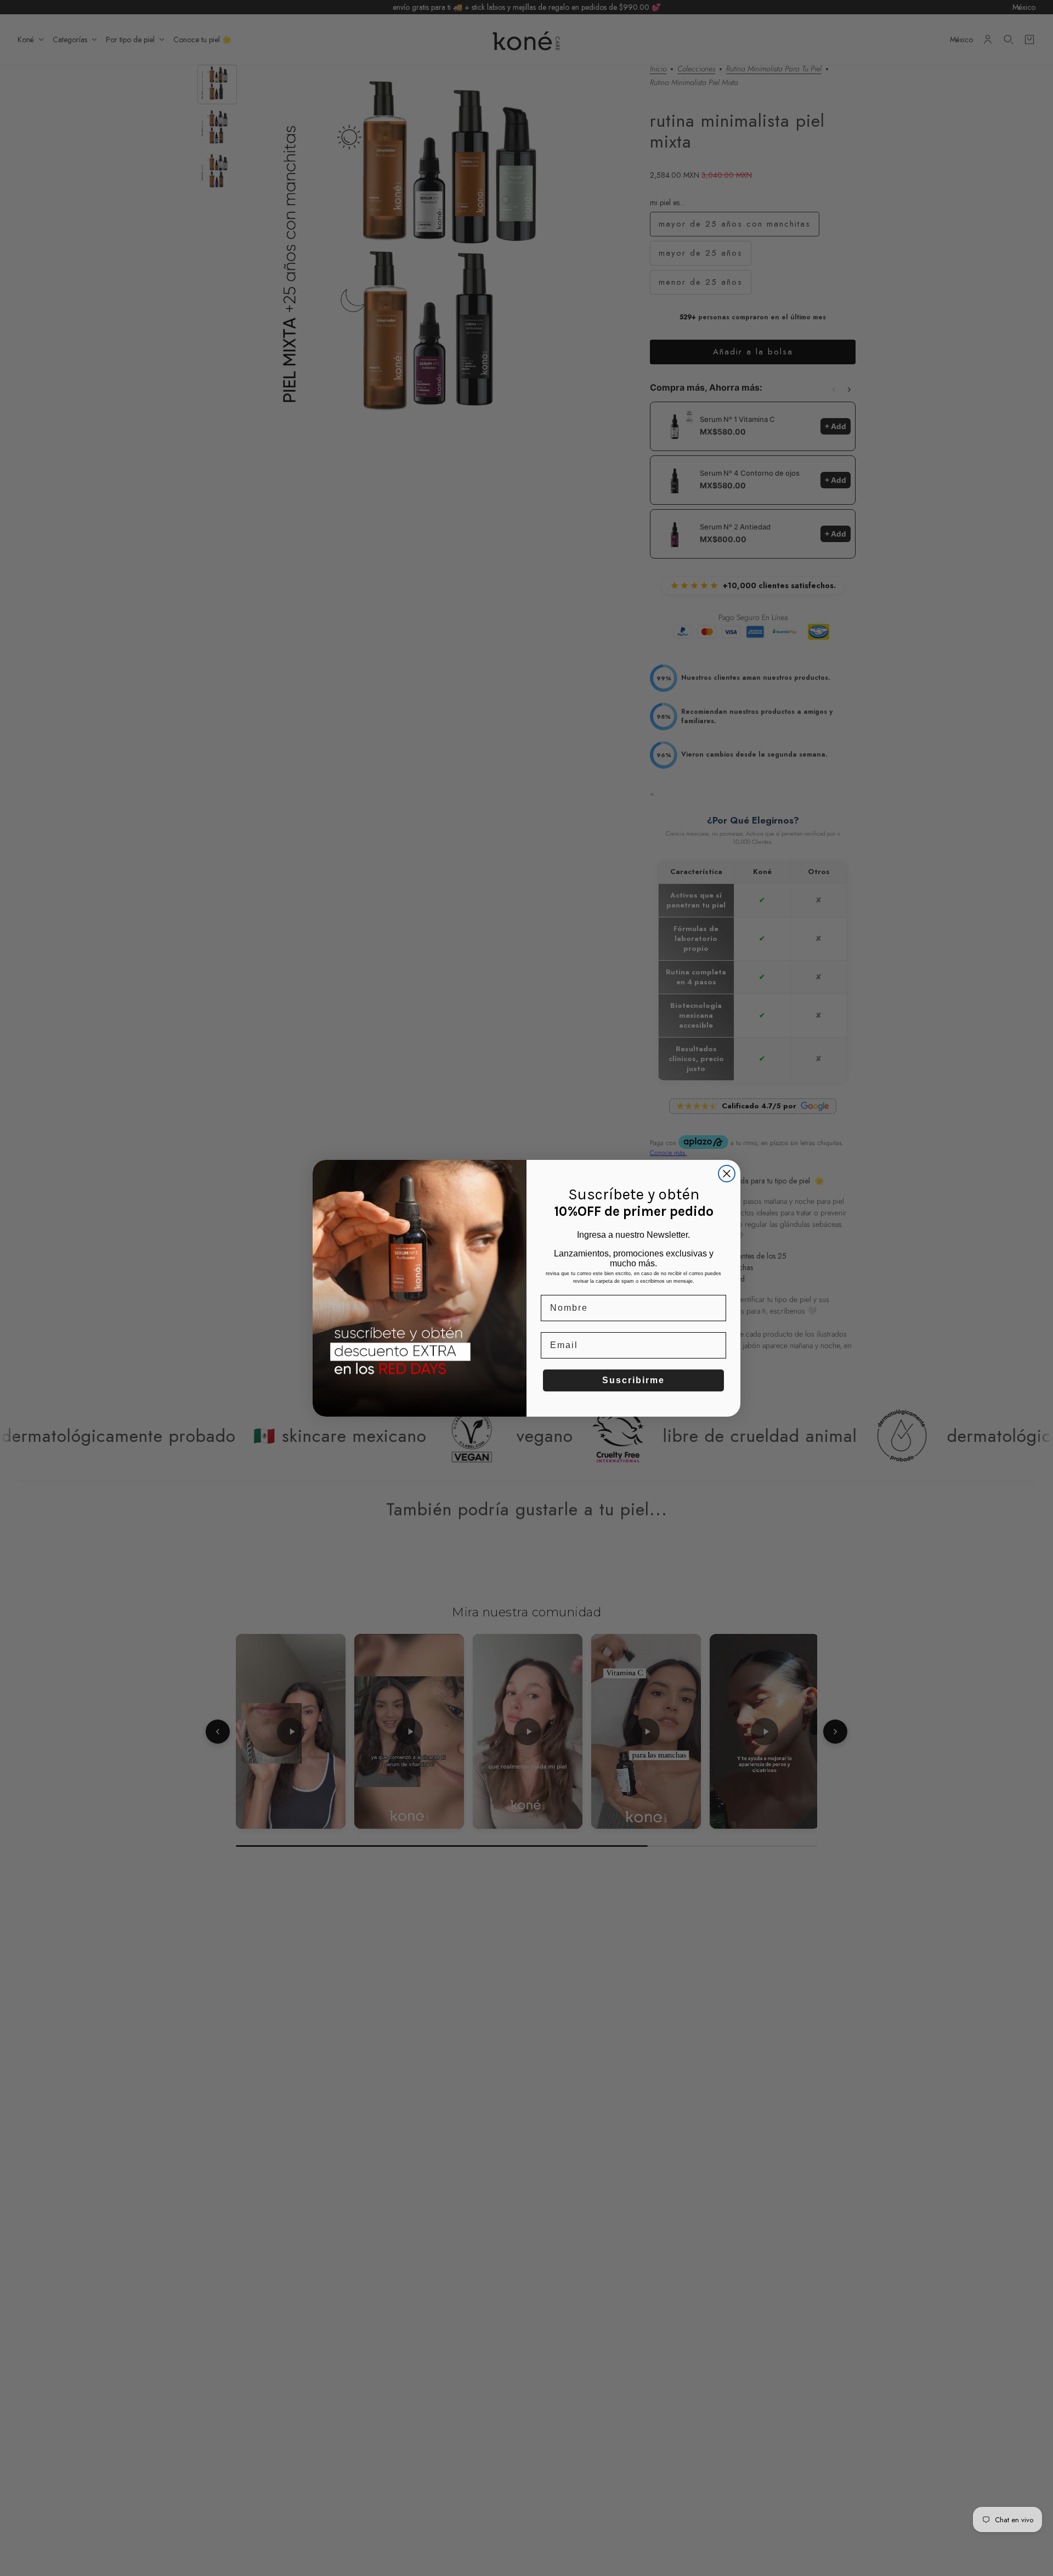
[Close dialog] (727, 1174)
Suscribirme (633, 1380)
